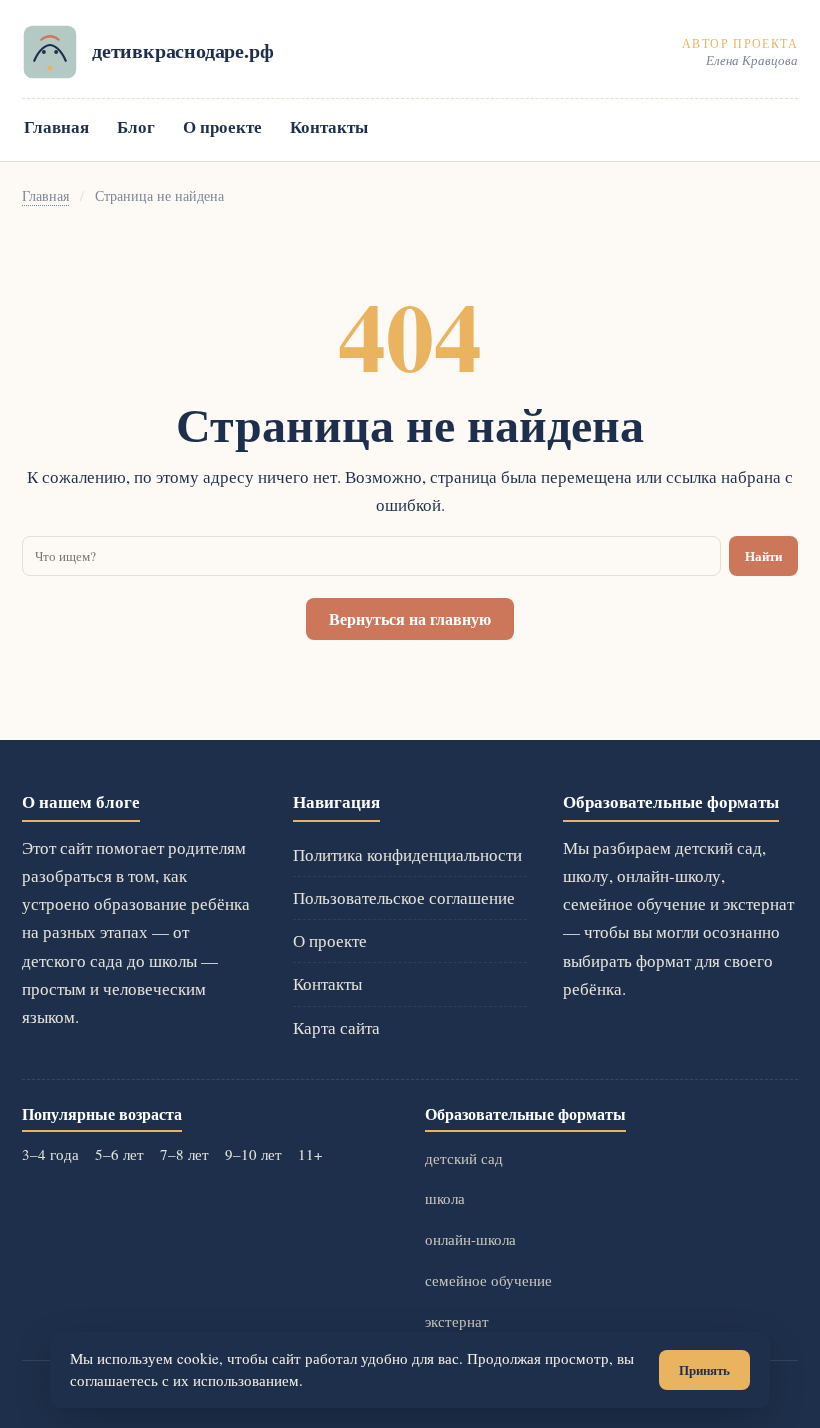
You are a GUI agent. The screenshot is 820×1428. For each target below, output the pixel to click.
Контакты (329, 126)
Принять (704, 1370)
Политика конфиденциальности (407, 854)
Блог (136, 126)
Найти (763, 556)
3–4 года (50, 1154)
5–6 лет (119, 1154)
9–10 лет (253, 1154)
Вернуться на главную (410, 618)
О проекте (222, 126)
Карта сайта (336, 1027)
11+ (310, 1154)
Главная (56, 126)
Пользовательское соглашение (404, 897)
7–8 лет (184, 1154)
